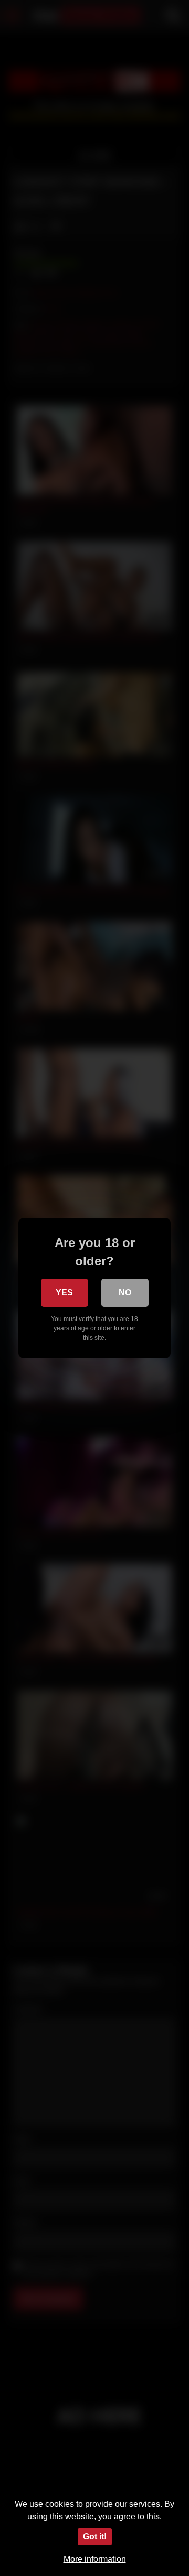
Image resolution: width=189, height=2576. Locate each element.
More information (95, 2559)
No (125, 1292)
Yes (64, 1292)
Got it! (95, 2536)
